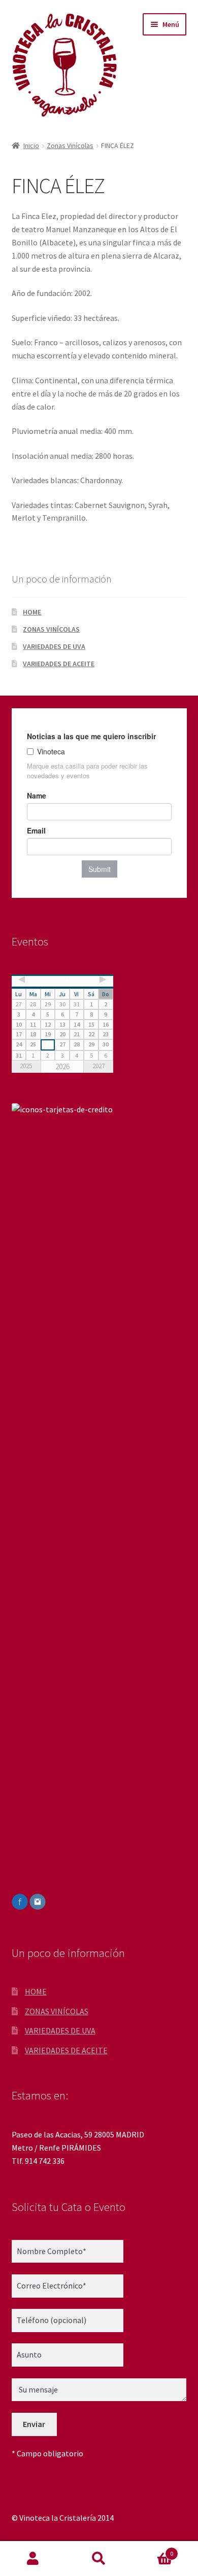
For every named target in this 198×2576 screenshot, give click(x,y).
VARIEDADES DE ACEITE (59, 664)
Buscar (99, 2559)
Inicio (31, 146)
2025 (26, 1066)
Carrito (153, 2550)
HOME (32, 612)
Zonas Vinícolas (70, 146)
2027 (98, 1066)
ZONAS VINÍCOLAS (51, 629)
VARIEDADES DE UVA (54, 646)
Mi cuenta (33, 2559)
